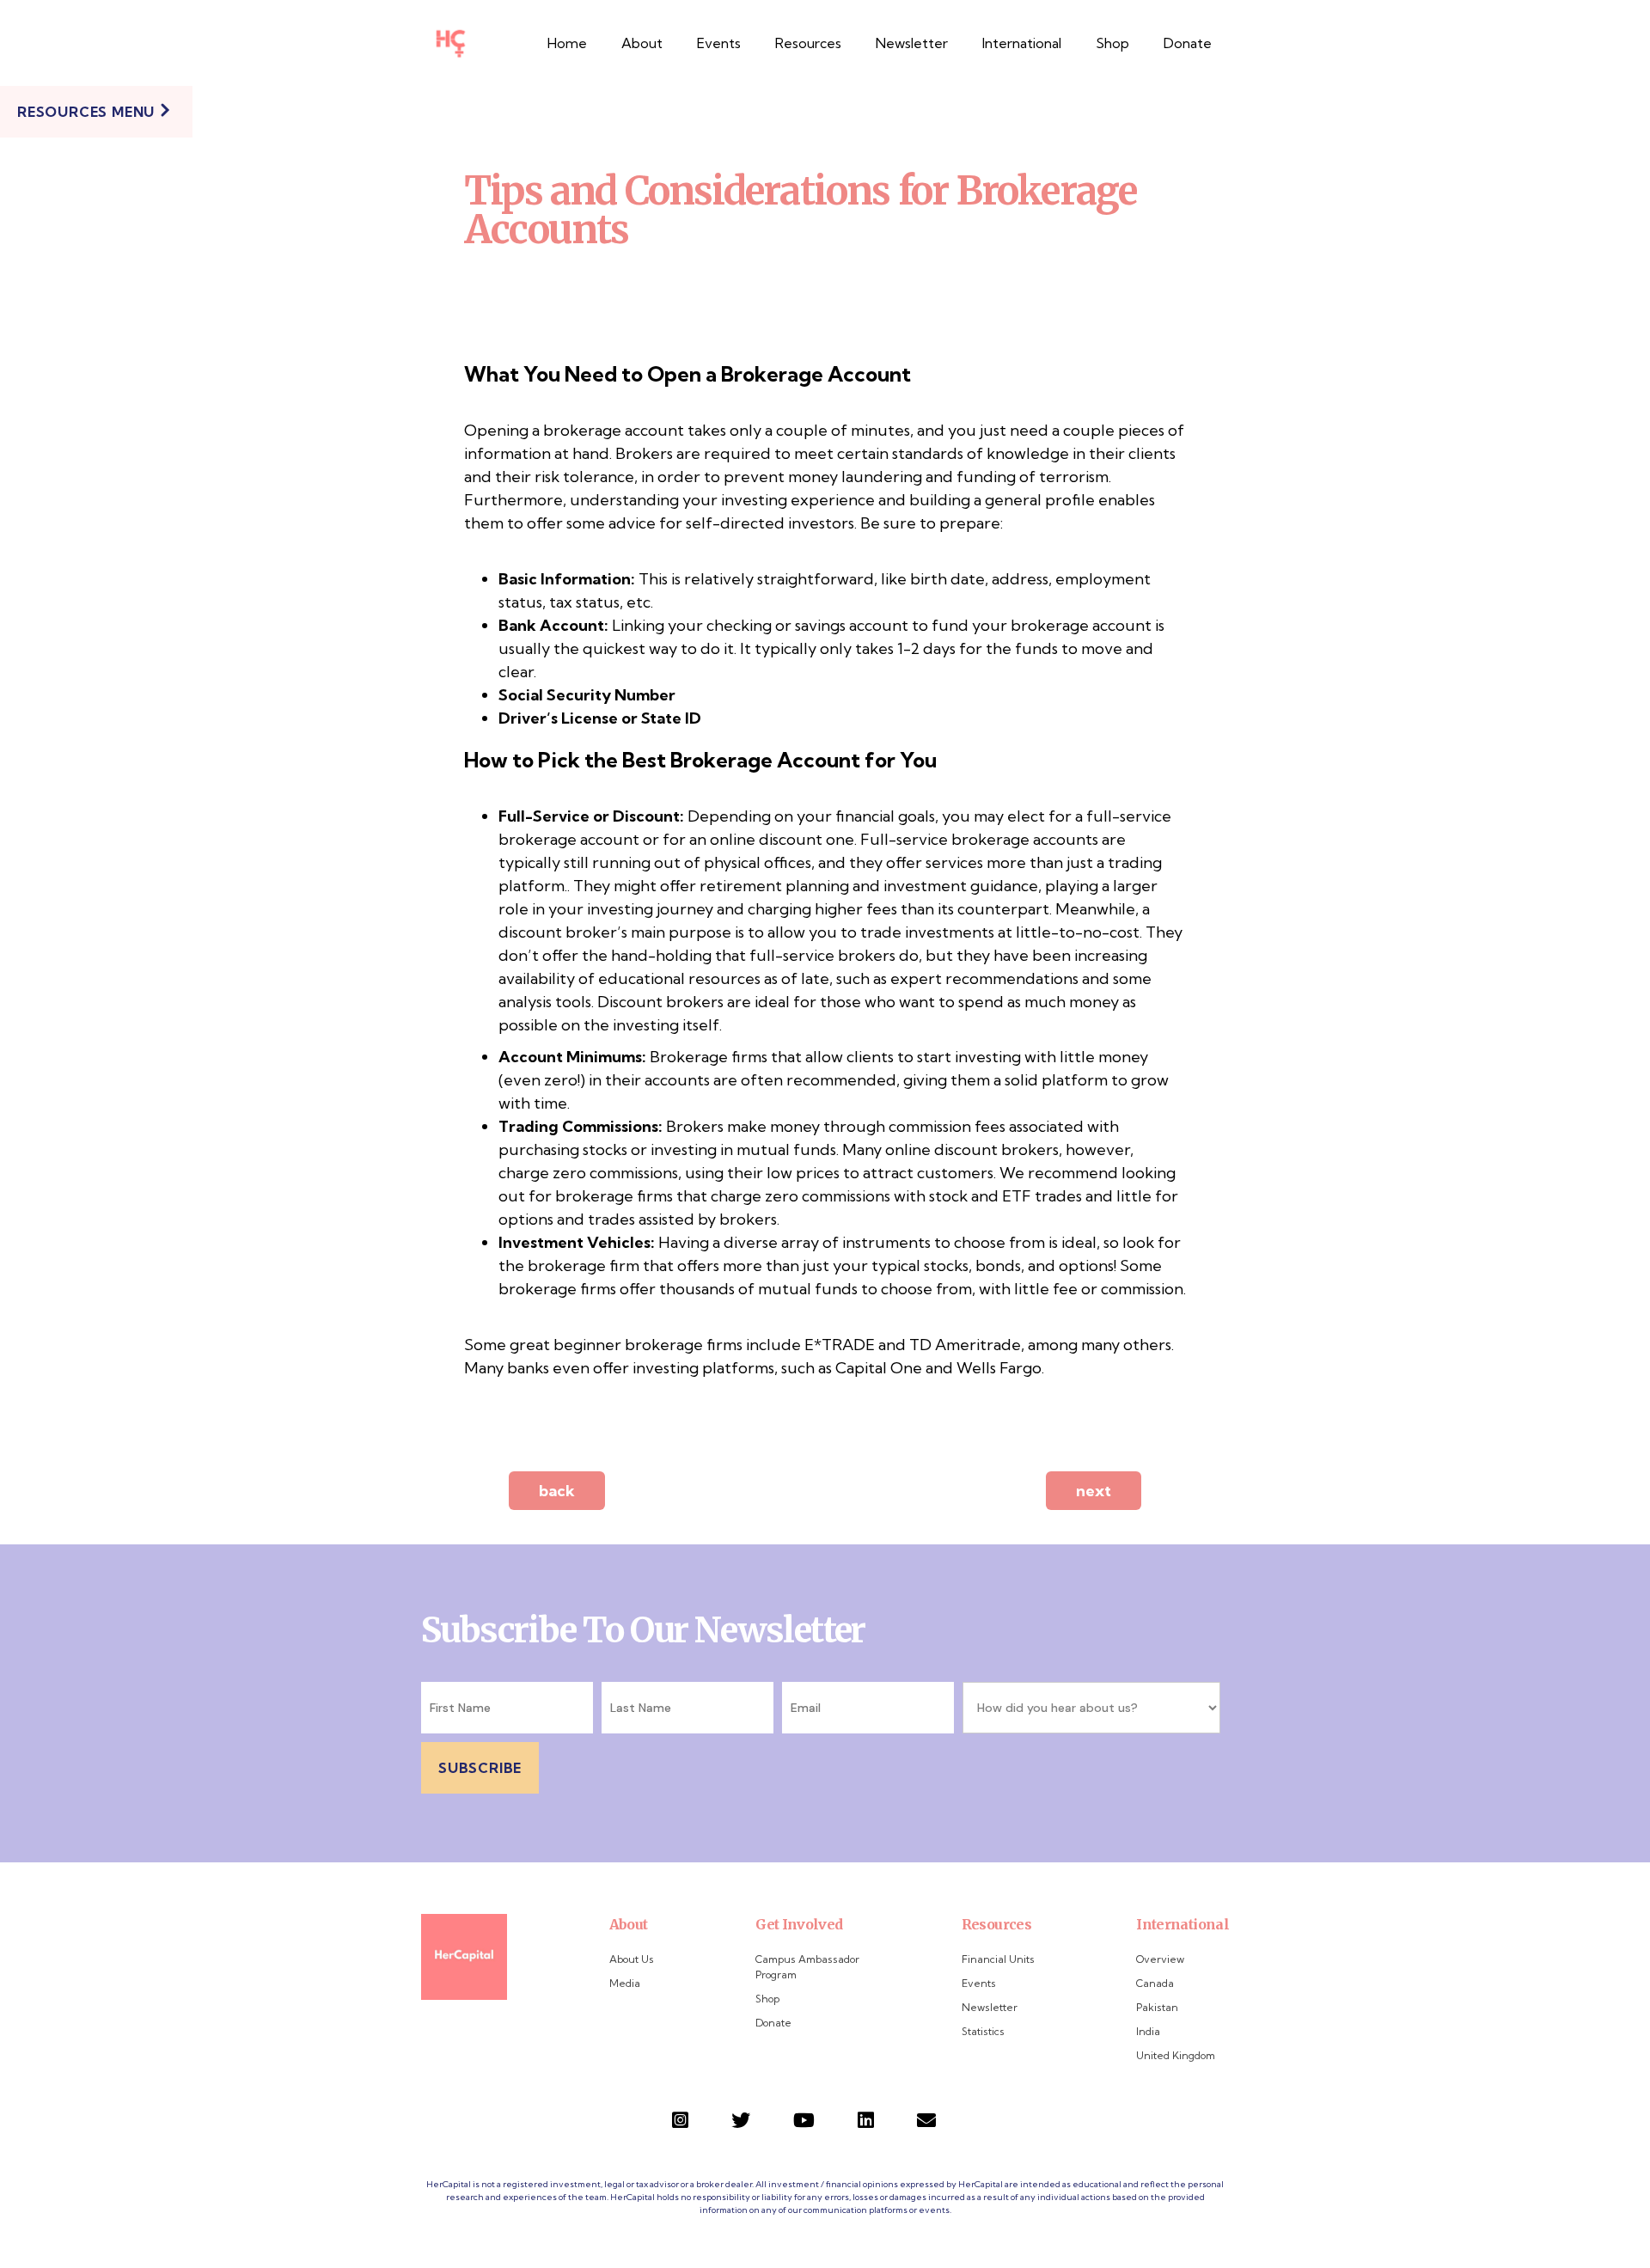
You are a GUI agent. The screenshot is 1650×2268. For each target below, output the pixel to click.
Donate (1188, 43)
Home (567, 43)
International (1022, 43)
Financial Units (998, 1959)
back (557, 1491)
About (642, 43)
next (1094, 1491)
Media (625, 1983)
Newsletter (912, 43)
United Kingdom (1176, 2055)
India (1148, 2031)
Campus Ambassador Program (807, 1967)
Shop (1112, 43)
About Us (632, 1959)
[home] (450, 43)
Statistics (983, 2031)
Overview (1160, 1959)
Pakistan (1157, 2007)
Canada (1155, 1983)
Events (719, 43)
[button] (808, 43)
